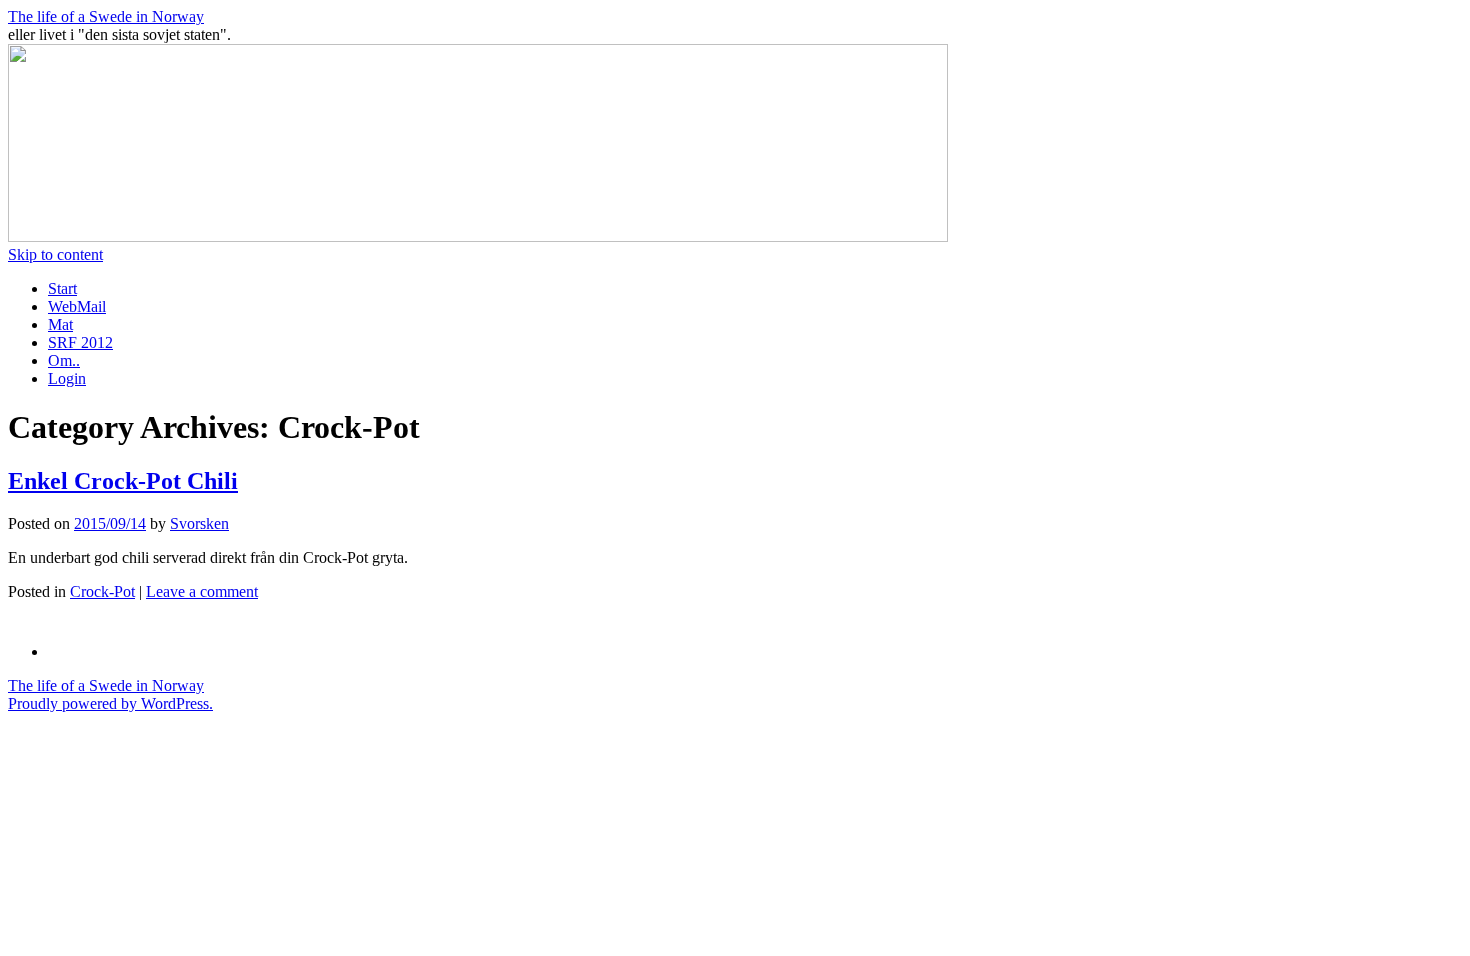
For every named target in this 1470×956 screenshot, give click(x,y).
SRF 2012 (80, 342)
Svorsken (199, 523)
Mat (60, 324)
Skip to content (55, 254)
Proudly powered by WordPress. (110, 703)
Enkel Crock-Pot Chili (123, 481)
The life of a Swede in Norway (106, 16)
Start (62, 288)
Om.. (64, 360)
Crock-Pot (102, 591)
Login (67, 378)
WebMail (77, 306)
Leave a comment (202, 591)
